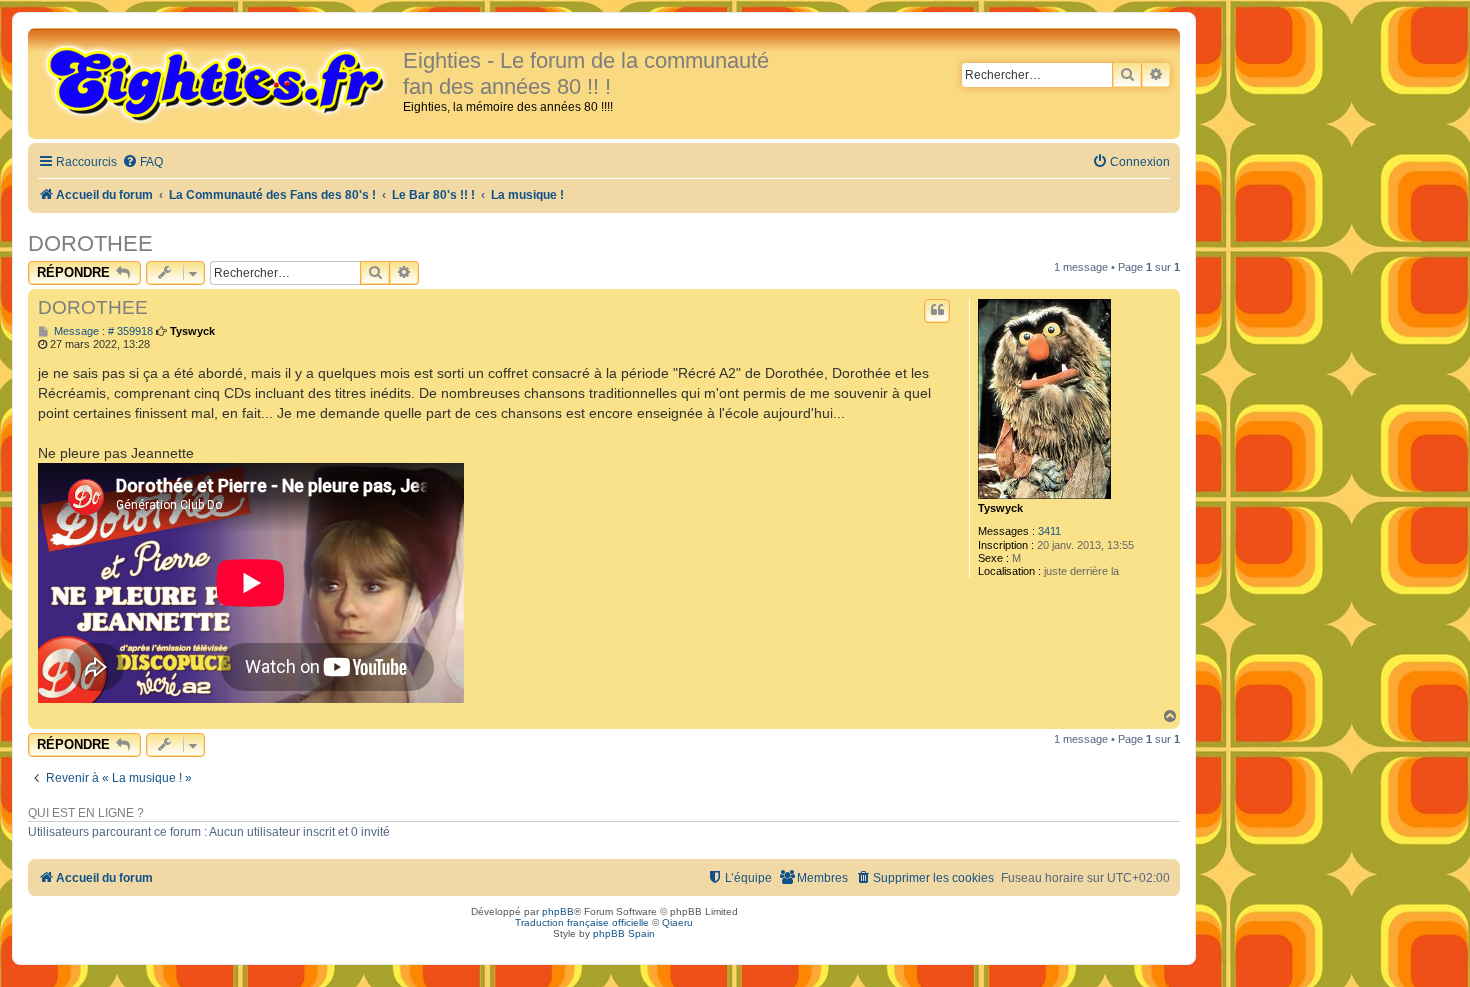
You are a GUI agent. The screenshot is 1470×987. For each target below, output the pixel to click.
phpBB (558, 911)
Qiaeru (677, 922)
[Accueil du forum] (218, 82)
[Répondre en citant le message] (937, 311)
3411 (1049, 531)
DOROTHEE (90, 243)
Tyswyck (1000, 508)
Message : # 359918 (102, 331)
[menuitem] (142, 162)
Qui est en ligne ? (86, 813)
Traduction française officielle (582, 922)
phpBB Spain (624, 933)
